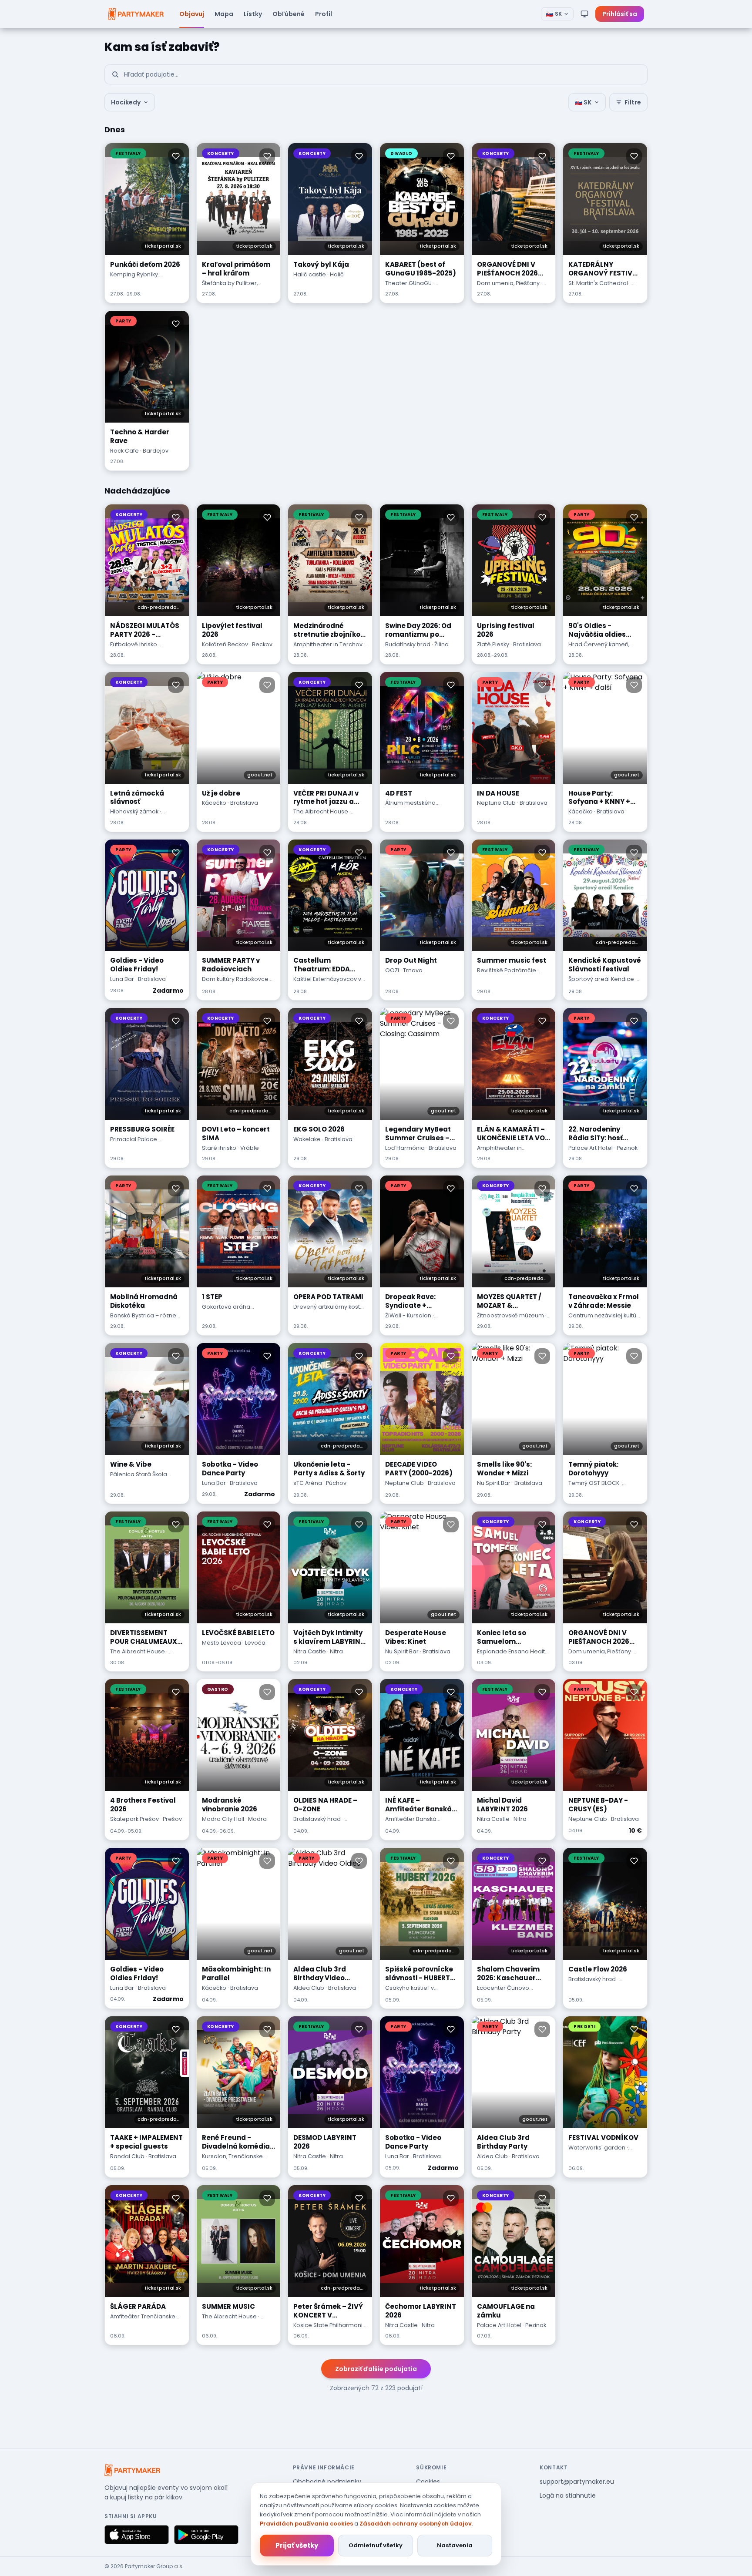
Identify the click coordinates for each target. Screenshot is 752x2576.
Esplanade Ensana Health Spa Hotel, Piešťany (513, 1656)
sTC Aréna (308, 1483)
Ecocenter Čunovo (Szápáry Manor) (503, 1992)
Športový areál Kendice (601, 979)
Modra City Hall (223, 1819)
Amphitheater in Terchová (330, 644)
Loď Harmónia (405, 1148)
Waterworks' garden (597, 2148)
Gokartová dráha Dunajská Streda (226, 1311)
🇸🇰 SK (583, 102)
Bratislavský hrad (317, 1819)
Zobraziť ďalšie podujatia (376, 2369)
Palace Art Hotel (591, 1148)
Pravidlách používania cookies (306, 2524)
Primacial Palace (134, 1139)
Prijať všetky (297, 2545)
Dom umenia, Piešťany (508, 283)
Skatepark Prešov (134, 1819)
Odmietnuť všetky (376, 2545)
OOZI (392, 970)
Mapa (224, 14)
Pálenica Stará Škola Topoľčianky (139, 1478)
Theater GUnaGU (408, 283)
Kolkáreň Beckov (225, 644)
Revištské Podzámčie (507, 970)
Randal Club (127, 2156)
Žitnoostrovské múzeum (510, 1315)
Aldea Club (309, 1988)
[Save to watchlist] (176, 156)
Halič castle (310, 274)
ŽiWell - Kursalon (408, 1315)
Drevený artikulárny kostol (329, 1307)
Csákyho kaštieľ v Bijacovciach (410, 1992)
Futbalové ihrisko (134, 644)
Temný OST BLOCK (594, 1483)
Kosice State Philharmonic (330, 2325)
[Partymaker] (132, 2470)
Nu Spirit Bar (494, 1483)
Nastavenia (455, 2545)
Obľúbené (289, 14)
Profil (324, 14)
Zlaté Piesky (493, 644)
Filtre (633, 102)
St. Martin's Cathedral (598, 283)
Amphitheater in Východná (499, 1152)
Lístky (253, 14)
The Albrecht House (321, 811)
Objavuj (192, 14)
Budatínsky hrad (408, 644)
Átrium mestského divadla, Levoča (410, 807)
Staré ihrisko (219, 1148)
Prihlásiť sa (620, 14)
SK (554, 14)
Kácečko (214, 803)
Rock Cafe (124, 451)
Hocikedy (126, 102)
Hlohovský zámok (134, 811)
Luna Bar (122, 979)
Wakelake (307, 1139)
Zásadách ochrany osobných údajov (416, 2524)
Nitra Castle (310, 1651)
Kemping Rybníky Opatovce (134, 279)
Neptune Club (496, 803)
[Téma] (584, 14)
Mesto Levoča (222, 1643)
